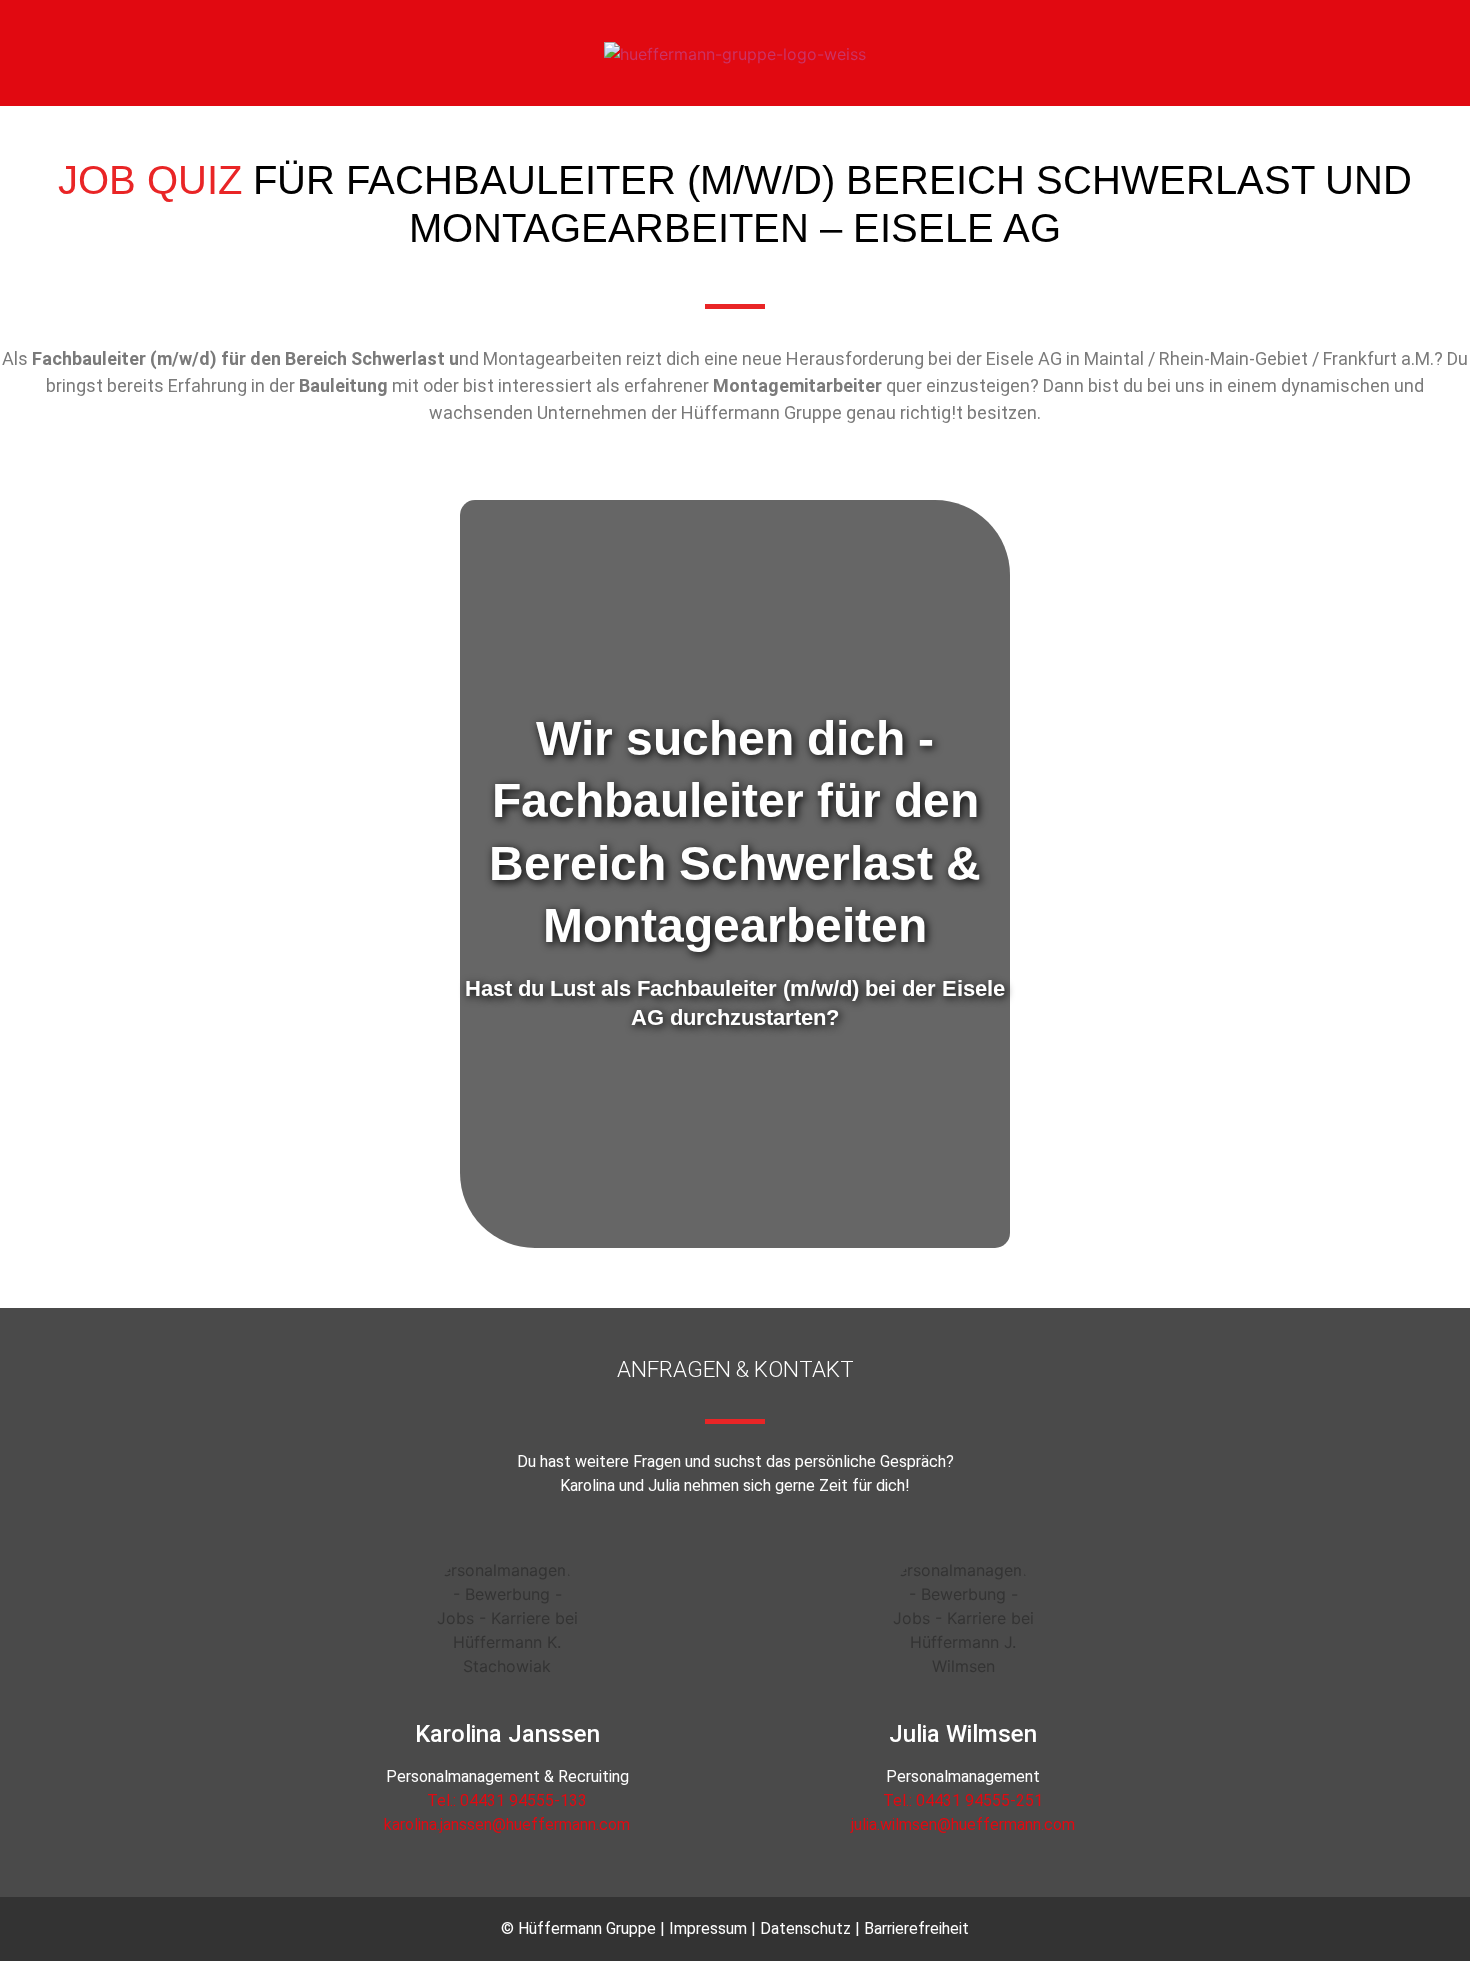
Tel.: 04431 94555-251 (963, 1800)
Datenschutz (805, 1928)
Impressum (708, 1928)
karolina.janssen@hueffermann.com (507, 1824)
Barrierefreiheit (916, 1928)
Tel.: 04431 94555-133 (507, 1800)
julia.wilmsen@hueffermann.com (963, 1824)
